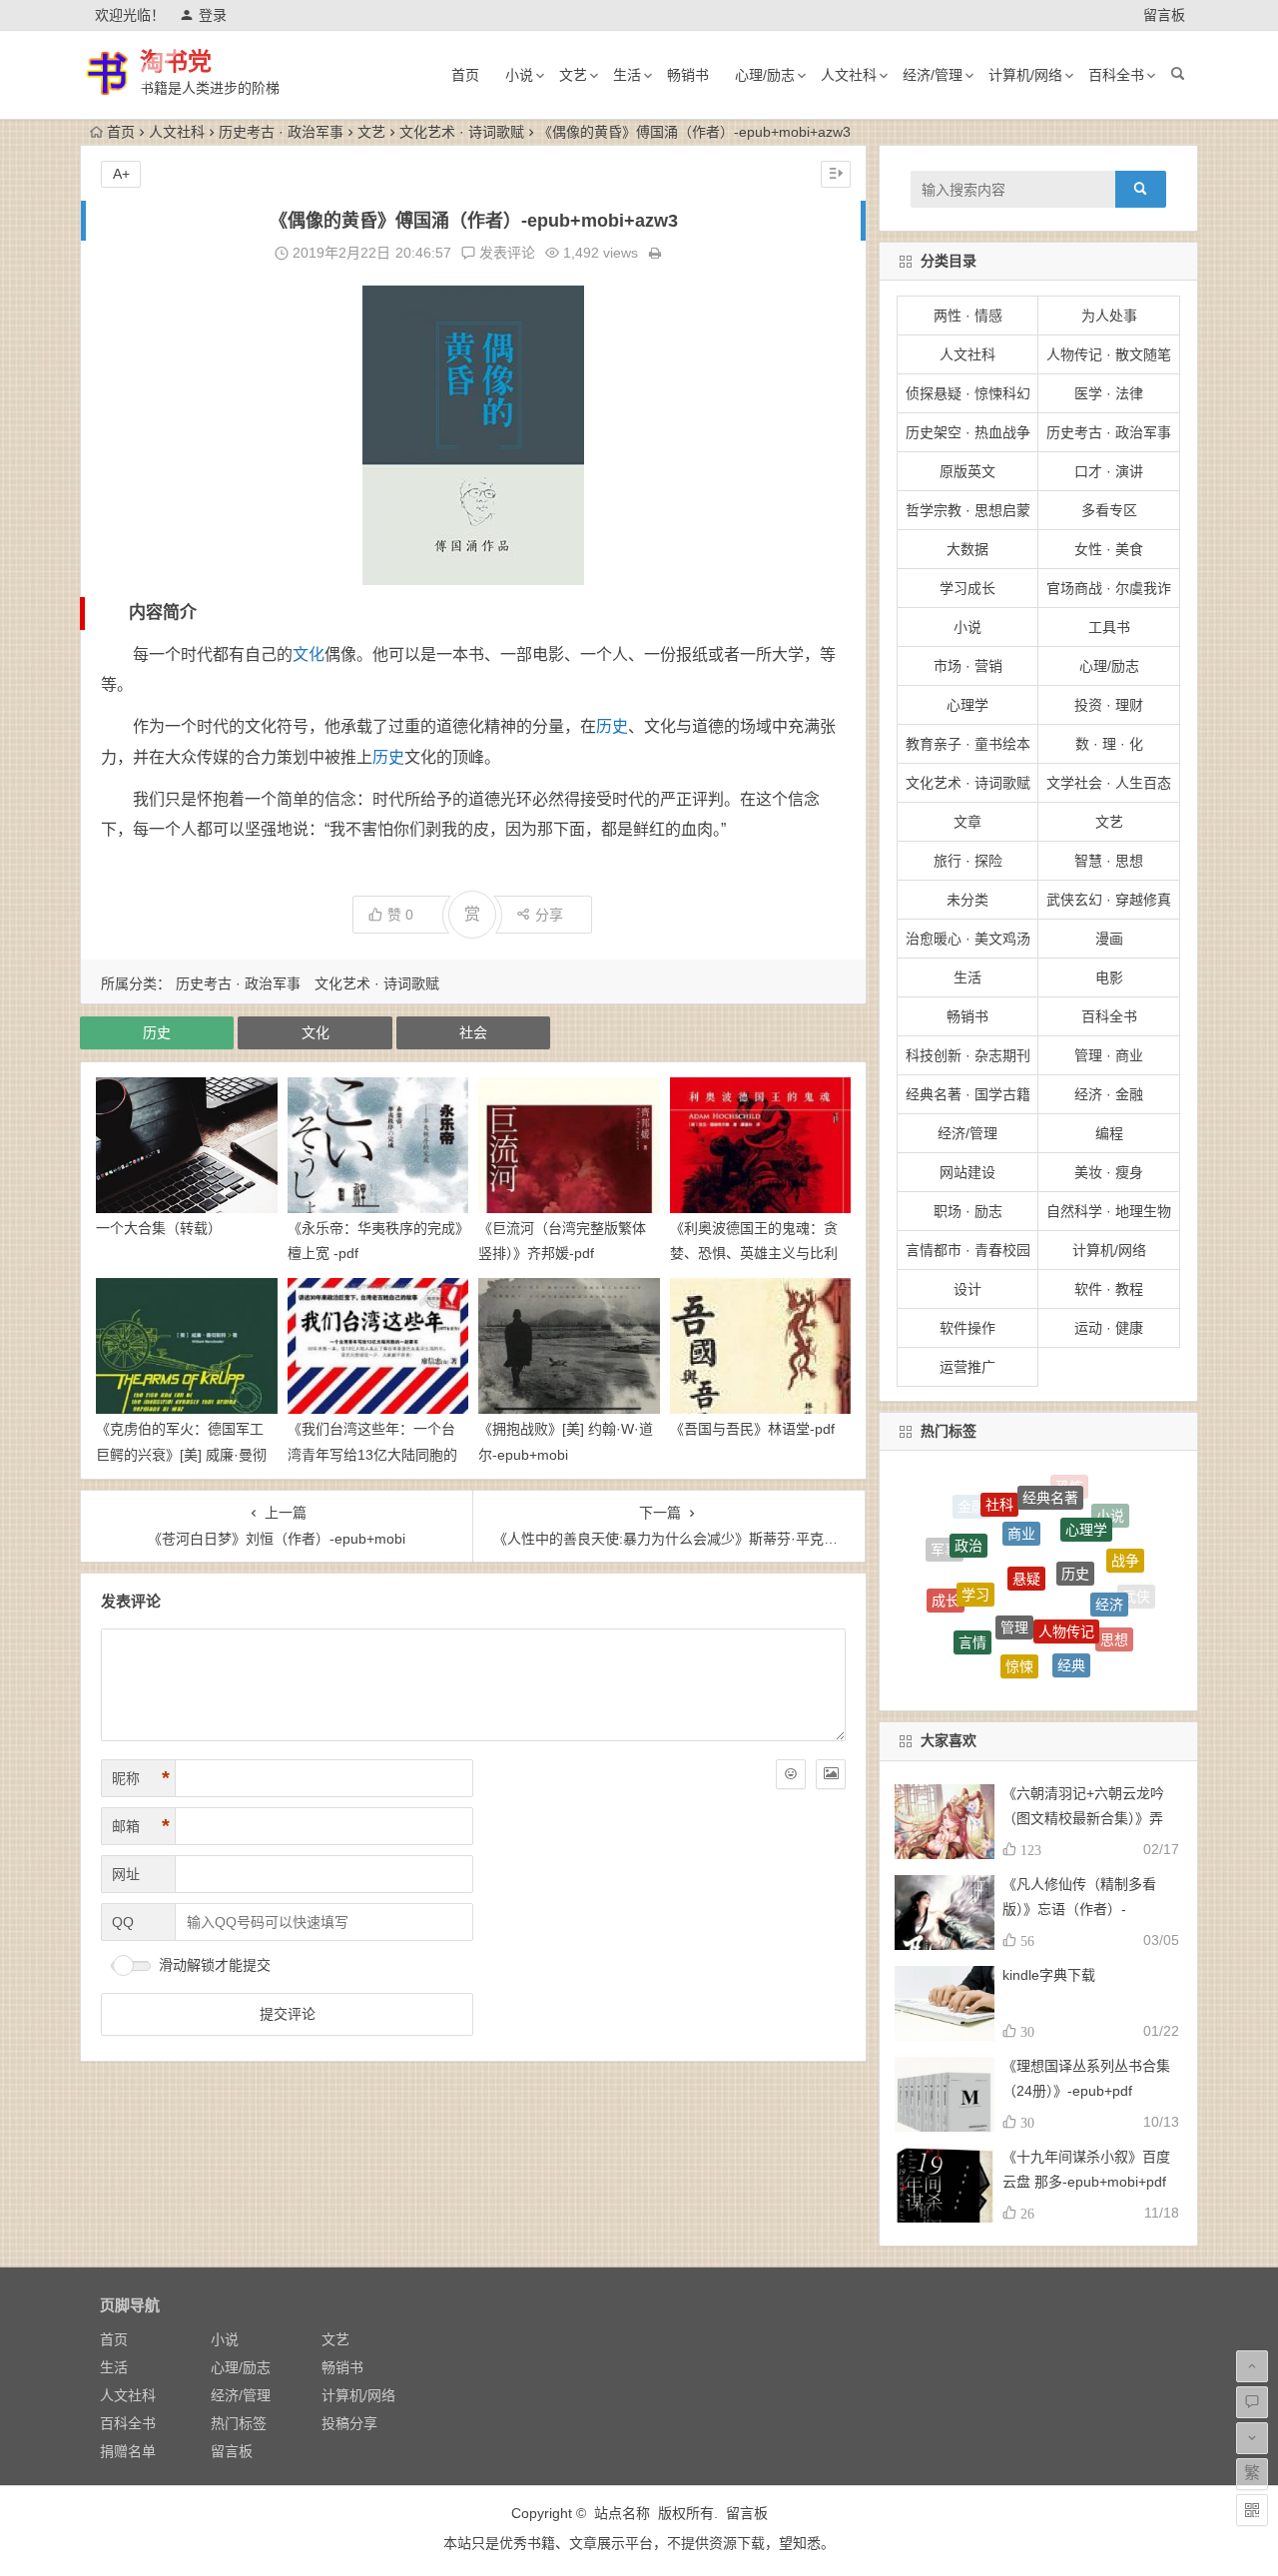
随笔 (1088, 1656)
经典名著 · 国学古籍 (968, 1094)
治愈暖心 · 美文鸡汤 (968, 939)
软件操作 (967, 1328)
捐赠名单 (128, 2451)
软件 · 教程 (1109, 1289)
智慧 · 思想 (1109, 861)
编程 (1109, 1133)
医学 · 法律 (1109, 393)
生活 (627, 75)
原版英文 (967, 471)
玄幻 (953, 1628)
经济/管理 (933, 75)
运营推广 (967, 1367)
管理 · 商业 (1109, 1055)
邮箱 (141, 1826)
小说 (519, 75)
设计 (967, 1289)
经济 (1109, 1559)
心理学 (967, 705)
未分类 (967, 900)
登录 (213, 15)
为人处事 (1109, 316)
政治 (968, 1515)
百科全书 (1116, 75)
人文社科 (849, 75)
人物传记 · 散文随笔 (1109, 354)
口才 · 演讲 (1109, 471)
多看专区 (1109, 510)
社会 (473, 1032)
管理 (1014, 1565)
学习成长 (967, 588)
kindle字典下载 (1049, 1975)
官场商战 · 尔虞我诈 (1109, 588)
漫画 (1109, 939)
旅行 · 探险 (968, 861)
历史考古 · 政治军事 (281, 132)
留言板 (1164, 15)
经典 (1071, 1620)
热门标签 (239, 2423)
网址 (126, 1874)
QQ (123, 1922)
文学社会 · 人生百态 (1109, 783)
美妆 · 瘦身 (1109, 1172)
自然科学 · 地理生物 (1109, 1211)
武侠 (1136, 1590)
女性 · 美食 (1109, 549)
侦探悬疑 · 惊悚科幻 (968, 393)
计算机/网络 (1025, 75)
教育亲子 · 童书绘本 (968, 744)
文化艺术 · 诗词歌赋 (462, 132)
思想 (1114, 1610)
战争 (1125, 1538)
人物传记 (1066, 1570)
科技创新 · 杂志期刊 (968, 1055)
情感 (988, 1651)
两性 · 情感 (968, 316)
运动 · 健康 (1109, 1328)
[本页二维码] (1252, 2510)
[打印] (655, 253)
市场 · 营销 (968, 666)
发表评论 (505, 253)
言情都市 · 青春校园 (968, 1250)
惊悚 (1019, 1618)
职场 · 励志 (968, 1211)
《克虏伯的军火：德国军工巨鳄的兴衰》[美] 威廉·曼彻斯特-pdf (181, 1454)
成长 (946, 1577)
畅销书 (688, 75)
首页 (465, 75)
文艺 (573, 75)
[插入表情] (791, 1774)
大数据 (967, 549)
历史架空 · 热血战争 (968, 432)
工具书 (1109, 627)
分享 (549, 915)
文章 (967, 822)
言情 (972, 1603)
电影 (1109, 977)
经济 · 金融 (1109, 1094)
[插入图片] (831, 1774)
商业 (1021, 1491)
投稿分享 (349, 2423)
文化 (309, 654)
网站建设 (967, 1172)
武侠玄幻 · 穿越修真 (1109, 900)
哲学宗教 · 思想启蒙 (968, 510)
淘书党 (176, 61)
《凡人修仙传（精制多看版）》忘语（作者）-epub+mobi (1079, 1909)
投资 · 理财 (1109, 705)
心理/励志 (765, 75)
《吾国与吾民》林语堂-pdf (752, 1429)
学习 (975, 1544)
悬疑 (1026, 1518)
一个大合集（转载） (159, 1228)
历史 (612, 726)
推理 (1119, 1639)
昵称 (141, 1778)
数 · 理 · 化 (1109, 744)
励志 (1029, 1679)
